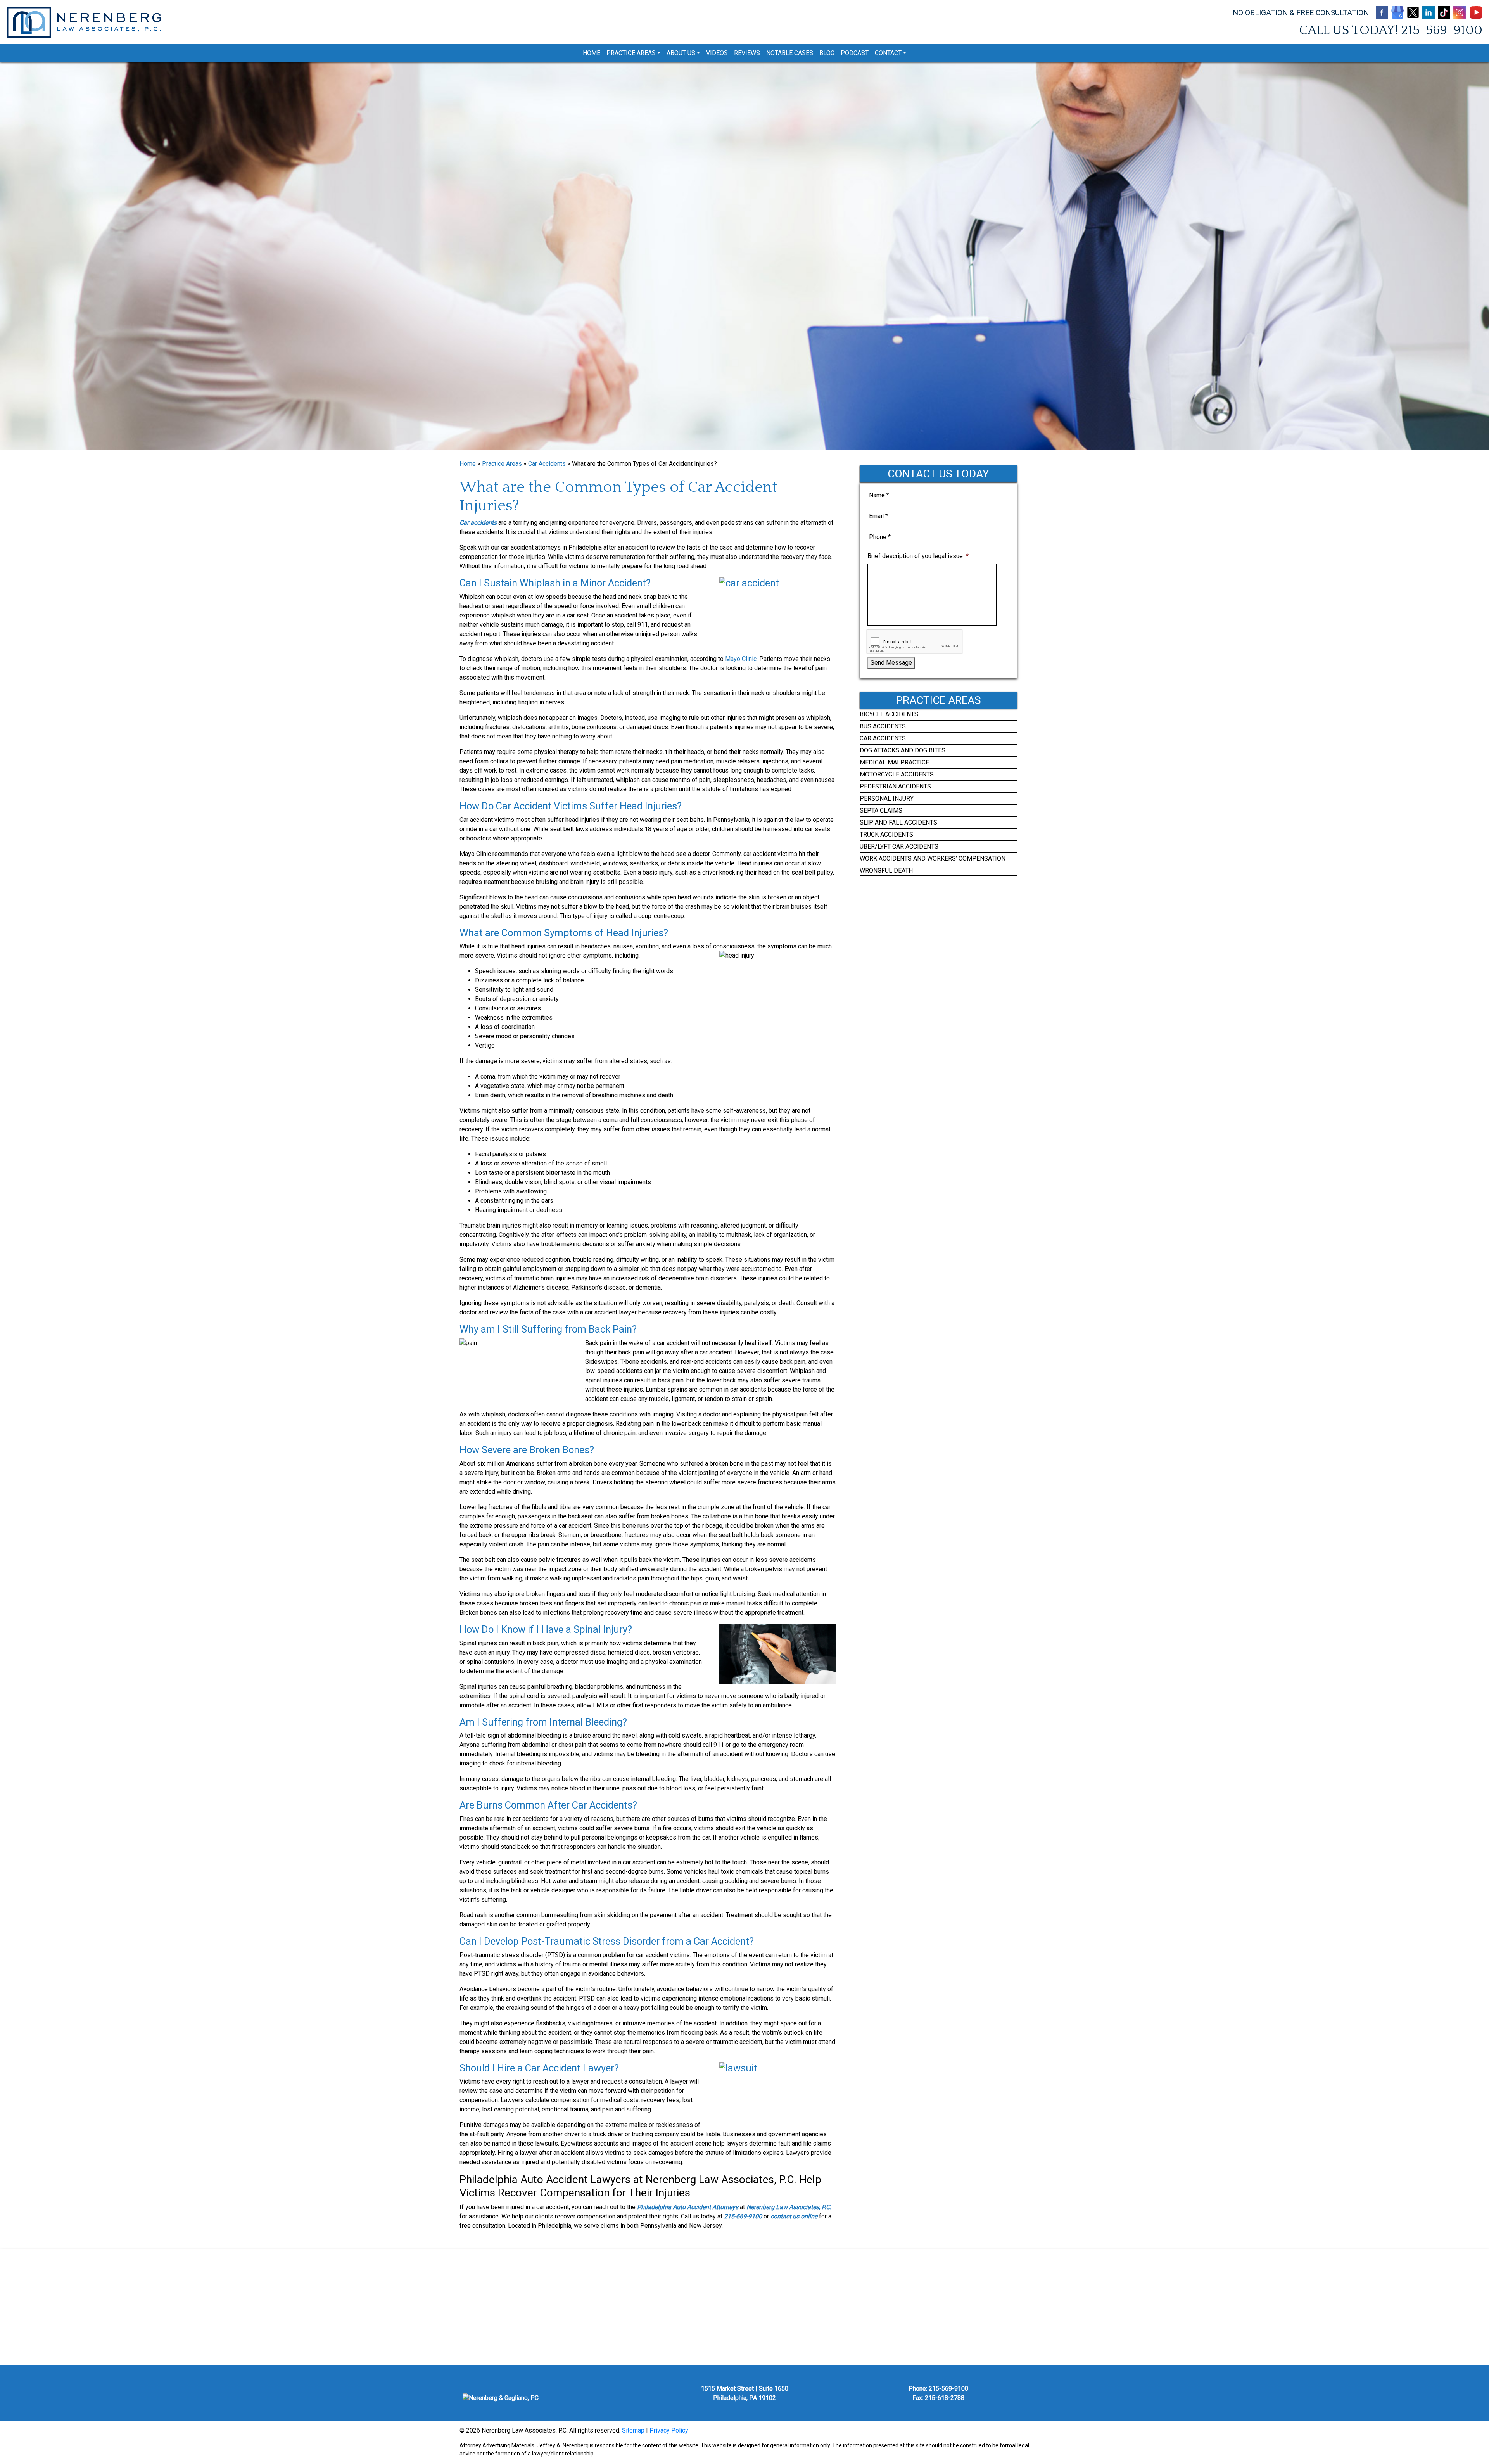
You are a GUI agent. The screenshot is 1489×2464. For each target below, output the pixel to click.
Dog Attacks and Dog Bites (903, 750)
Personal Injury (887, 798)
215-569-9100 (1442, 30)
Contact (888, 53)
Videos (717, 53)
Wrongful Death (886, 871)
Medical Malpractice (894, 762)
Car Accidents (547, 464)
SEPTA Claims (881, 810)
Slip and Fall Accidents (898, 822)
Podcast (855, 53)
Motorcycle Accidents (897, 774)
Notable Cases (790, 53)
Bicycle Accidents (889, 714)
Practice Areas (631, 53)
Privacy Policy (669, 2430)
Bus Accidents (883, 726)
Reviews (747, 53)
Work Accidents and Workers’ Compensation (933, 859)
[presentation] (915, 642)
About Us (681, 53)
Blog (827, 53)
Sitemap (633, 2430)
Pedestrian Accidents (895, 786)
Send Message (891, 663)
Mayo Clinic (741, 659)
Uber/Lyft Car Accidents (899, 846)
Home (592, 53)
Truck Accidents (886, 834)
